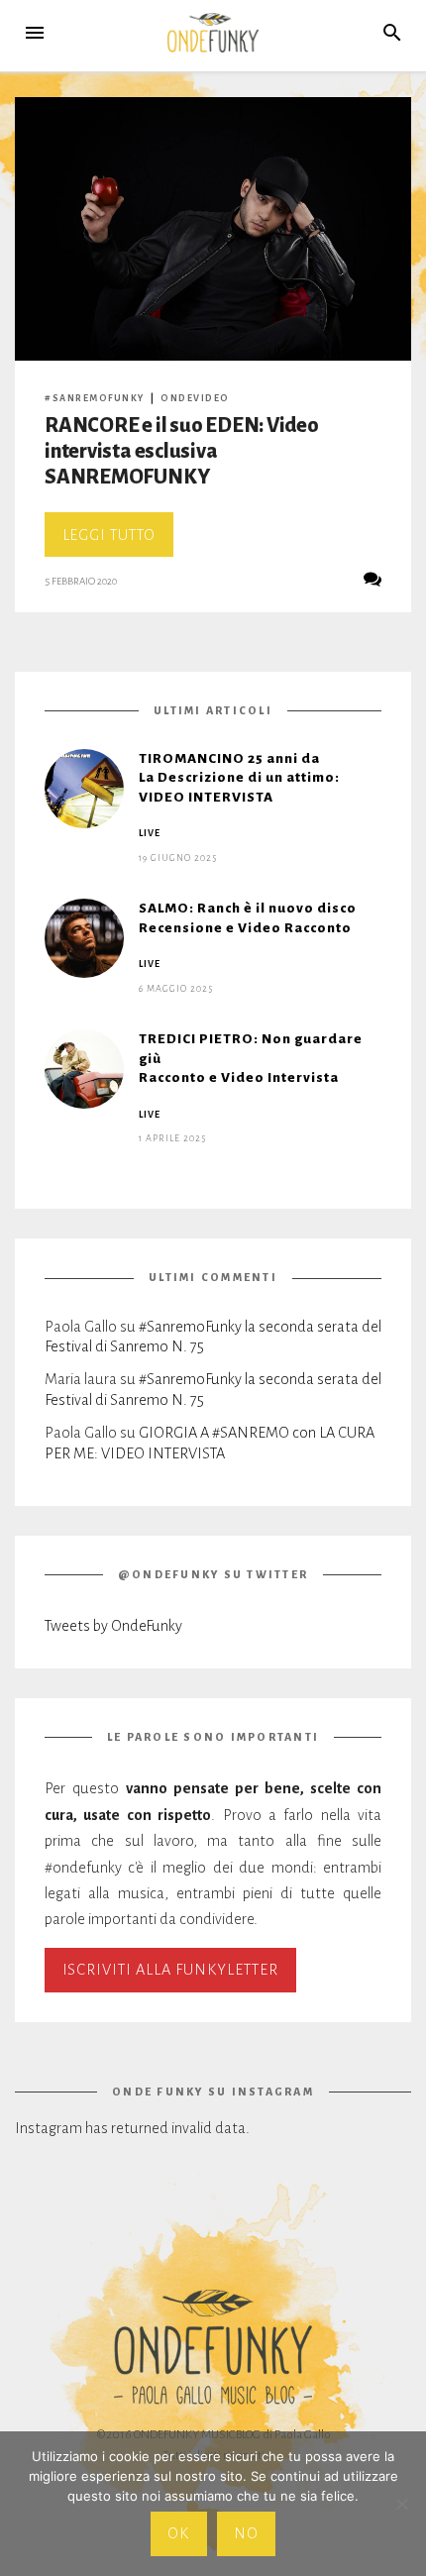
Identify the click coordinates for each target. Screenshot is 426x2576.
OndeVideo (195, 398)
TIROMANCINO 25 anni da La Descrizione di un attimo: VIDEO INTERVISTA (239, 778)
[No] (401, 2504)
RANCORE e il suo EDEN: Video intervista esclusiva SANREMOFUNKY (182, 451)
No (246, 2533)
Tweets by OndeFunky (113, 1626)
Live (150, 833)
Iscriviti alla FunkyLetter (171, 1970)
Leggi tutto (118, 541)
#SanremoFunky (95, 398)
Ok (178, 2533)
